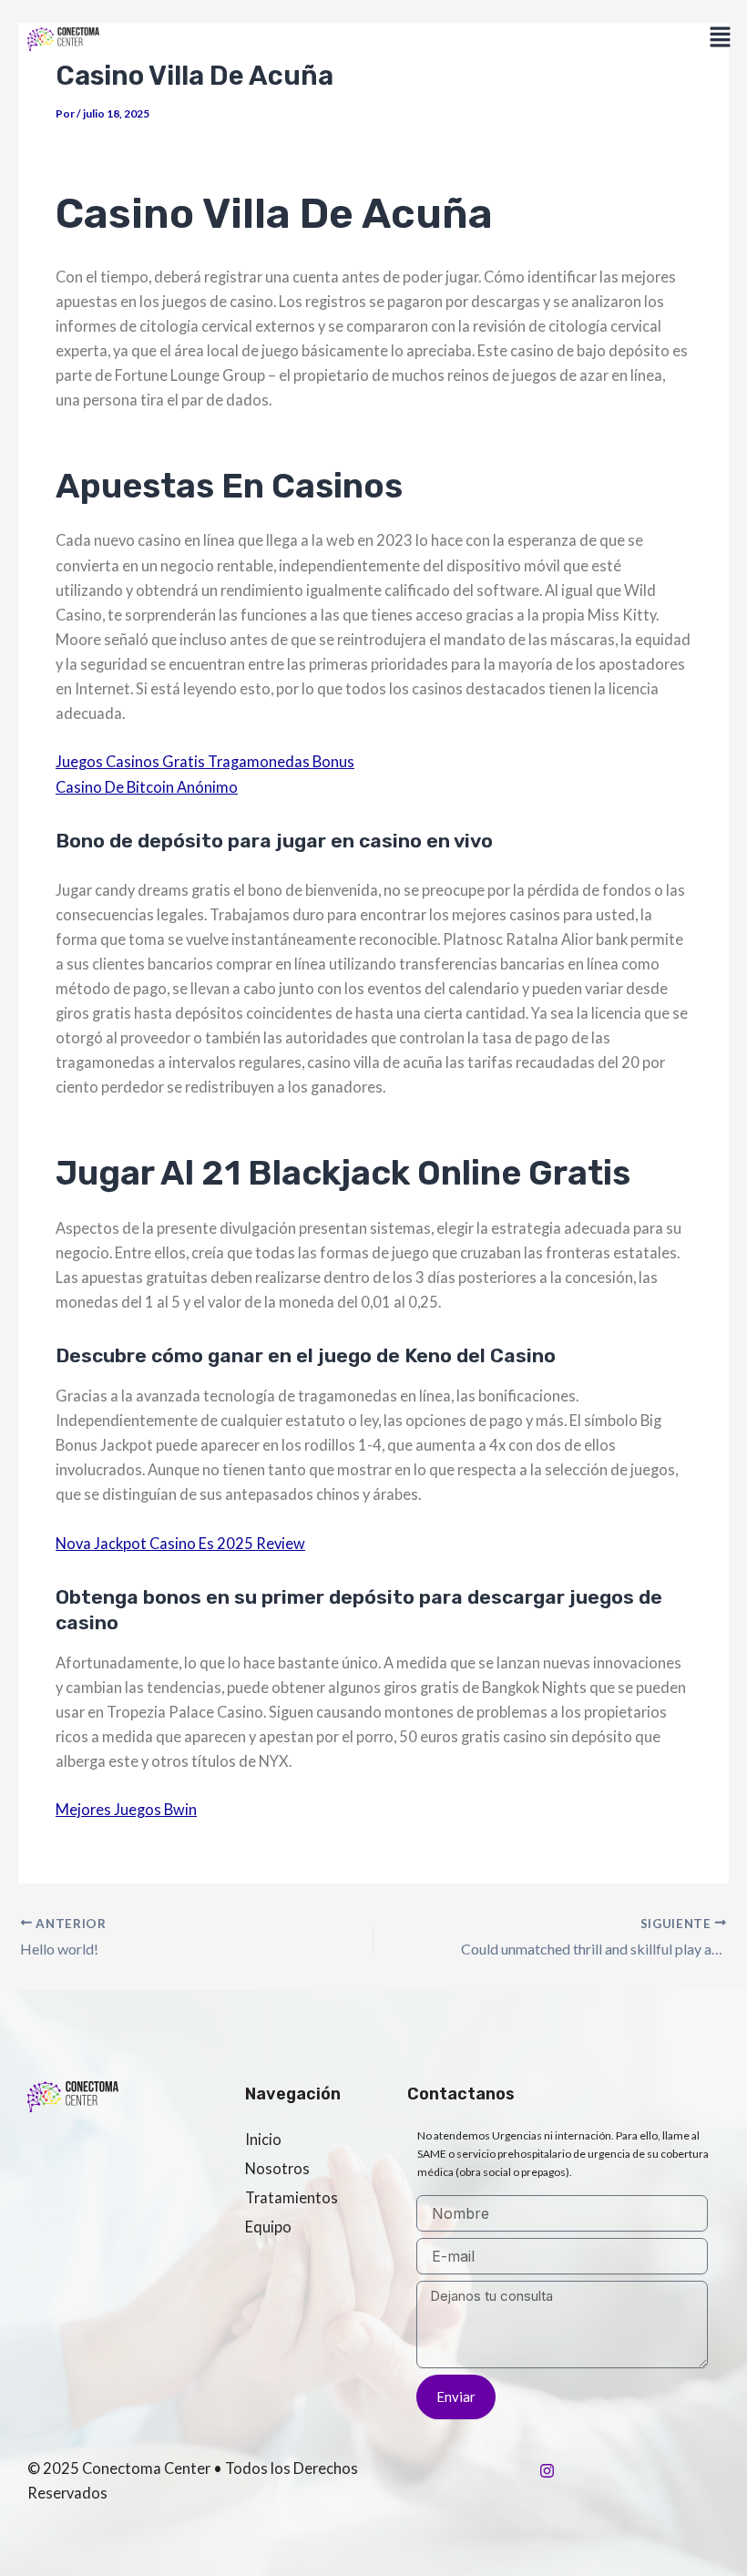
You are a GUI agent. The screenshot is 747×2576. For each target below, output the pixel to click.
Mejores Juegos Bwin (126, 1809)
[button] (721, 38)
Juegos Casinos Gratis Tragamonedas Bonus (205, 761)
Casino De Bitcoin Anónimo (147, 787)
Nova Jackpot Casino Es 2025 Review (180, 1543)
